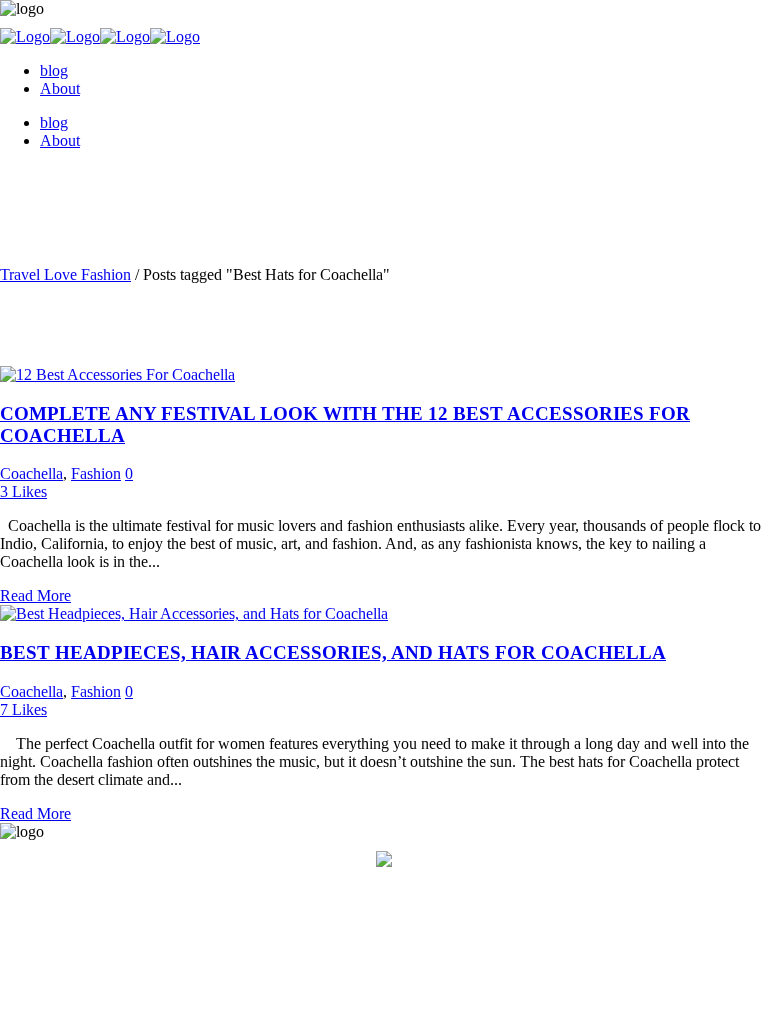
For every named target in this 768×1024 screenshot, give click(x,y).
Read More (35, 595)
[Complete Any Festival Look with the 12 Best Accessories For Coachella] (117, 374)
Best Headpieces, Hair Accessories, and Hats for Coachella (333, 652)
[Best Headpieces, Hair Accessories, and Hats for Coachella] (194, 613)
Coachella (31, 473)
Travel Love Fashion (65, 274)
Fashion (96, 473)
